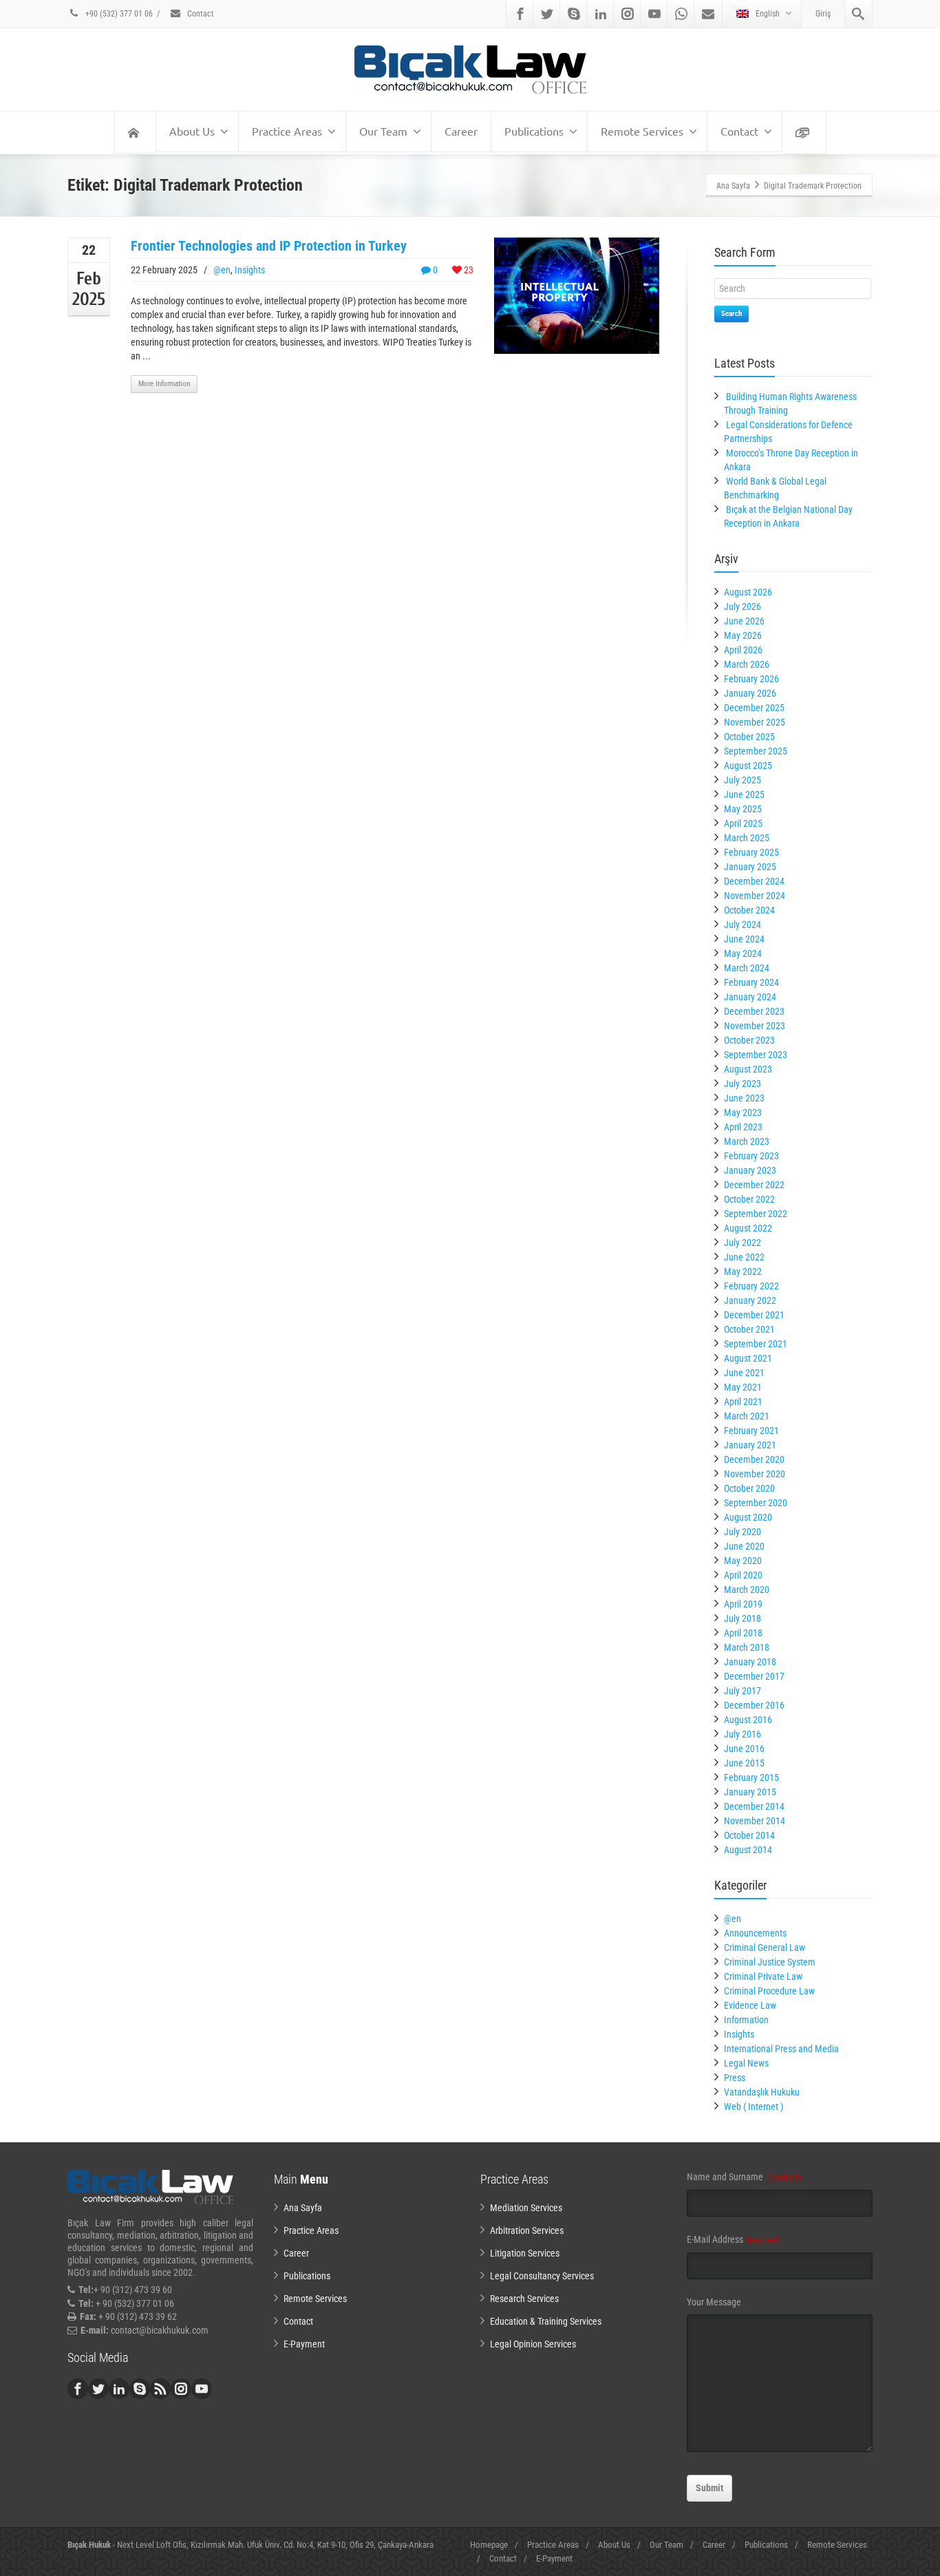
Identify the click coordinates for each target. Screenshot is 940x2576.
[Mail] (708, 14)
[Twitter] (547, 14)
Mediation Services (526, 2208)
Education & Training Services (546, 2321)
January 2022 (750, 1300)
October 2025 (749, 737)
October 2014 (749, 1835)
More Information (164, 384)
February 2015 (751, 1777)
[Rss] (160, 2389)
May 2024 (743, 953)
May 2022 (743, 1271)
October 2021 (749, 1329)
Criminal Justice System (770, 1962)
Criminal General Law (765, 1947)
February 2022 (751, 1286)
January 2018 (750, 1662)
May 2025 (743, 809)
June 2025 (744, 794)
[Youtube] (654, 14)
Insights (250, 270)
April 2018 (743, 1633)
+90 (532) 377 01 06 (118, 14)
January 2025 (750, 867)
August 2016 (748, 1720)
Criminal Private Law (763, 1976)
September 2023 (756, 1055)
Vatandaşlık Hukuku (762, 2092)
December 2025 (754, 708)
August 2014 (748, 1850)
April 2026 (743, 650)
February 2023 (751, 1156)
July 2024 (743, 925)
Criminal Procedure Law (769, 1991)
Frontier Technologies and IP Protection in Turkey (269, 246)
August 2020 (748, 1517)
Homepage (489, 2545)
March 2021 (747, 1416)
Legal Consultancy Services (542, 2276)
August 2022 (748, 1228)
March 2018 (747, 1647)
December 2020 (754, 1459)
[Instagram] (628, 14)
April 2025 (743, 823)
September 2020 (756, 1503)
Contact (200, 14)
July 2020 (743, 1532)
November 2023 (755, 1026)
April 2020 (743, 1575)
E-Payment (304, 2344)
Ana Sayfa (303, 2208)
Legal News (746, 2063)
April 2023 (743, 1127)
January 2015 (750, 1792)
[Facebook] (520, 14)
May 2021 (743, 1387)
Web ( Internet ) (754, 2107)
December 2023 (754, 1011)
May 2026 (743, 635)
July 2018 (743, 1618)
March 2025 (747, 838)
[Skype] (574, 14)
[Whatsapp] (681, 14)
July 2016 (743, 1734)
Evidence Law (750, 2005)
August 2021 (748, 1358)
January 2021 (750, 1445)
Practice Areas (287, 131)
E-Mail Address (734, 2239)
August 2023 (748, 1069)
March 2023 (747, 1141)
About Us (192, 131)
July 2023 (743, 1084)
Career (461, 131)
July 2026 (743, 606)
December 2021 (754, 1315)
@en (222, 270)
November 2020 (755, 1474)
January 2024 (750, 997)
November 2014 (755, 1821)
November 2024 (755, 896)
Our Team (383, 131)
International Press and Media (781, 2049)
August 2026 (748, 592)
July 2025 (743, 780)
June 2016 (744, 1749)
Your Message (714, 2302)
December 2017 (754, 1676)
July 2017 (743, 1691)
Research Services (524, 2299)
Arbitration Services (527, 2230)
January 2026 (750, 693)
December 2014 (754, 1806)
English (768, 14)
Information (746, 2020)
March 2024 (747, 968)
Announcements (755, 1933)
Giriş (823, 14)
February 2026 (751, 679)
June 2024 (744, 939)
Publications (534, 131)
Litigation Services (525, 2253)
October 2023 (749, 1040)
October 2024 (749, 910)
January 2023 (750, 1170)
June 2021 (744, 1373)
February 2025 (751, 852)
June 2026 (744, 621)
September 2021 (756, 1344)
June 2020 (744, 1546)
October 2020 (749, 1488)
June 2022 (744, 1257)
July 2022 (743, 1243)
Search (731, 314)
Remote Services (642, 131)
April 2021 (743, 1402)
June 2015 (744, 1763)
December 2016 (754, 1705)
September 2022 (756, 1214)
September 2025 (756, 751)
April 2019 (743, 1604)
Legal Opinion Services (533, 2344)
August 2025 (748, 766)
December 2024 (754, 881)
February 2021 (751, 1430)
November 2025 (755, 722)
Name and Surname (744, 2177)
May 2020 (743, 1561)
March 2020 (747, 1590)
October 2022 (749, 1199)
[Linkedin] (601, 14)
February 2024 (751, 982)
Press (735, 2078)
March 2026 (747, 664)
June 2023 (744, 1098)
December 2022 (754, 1185)
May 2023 (743, 1112)
